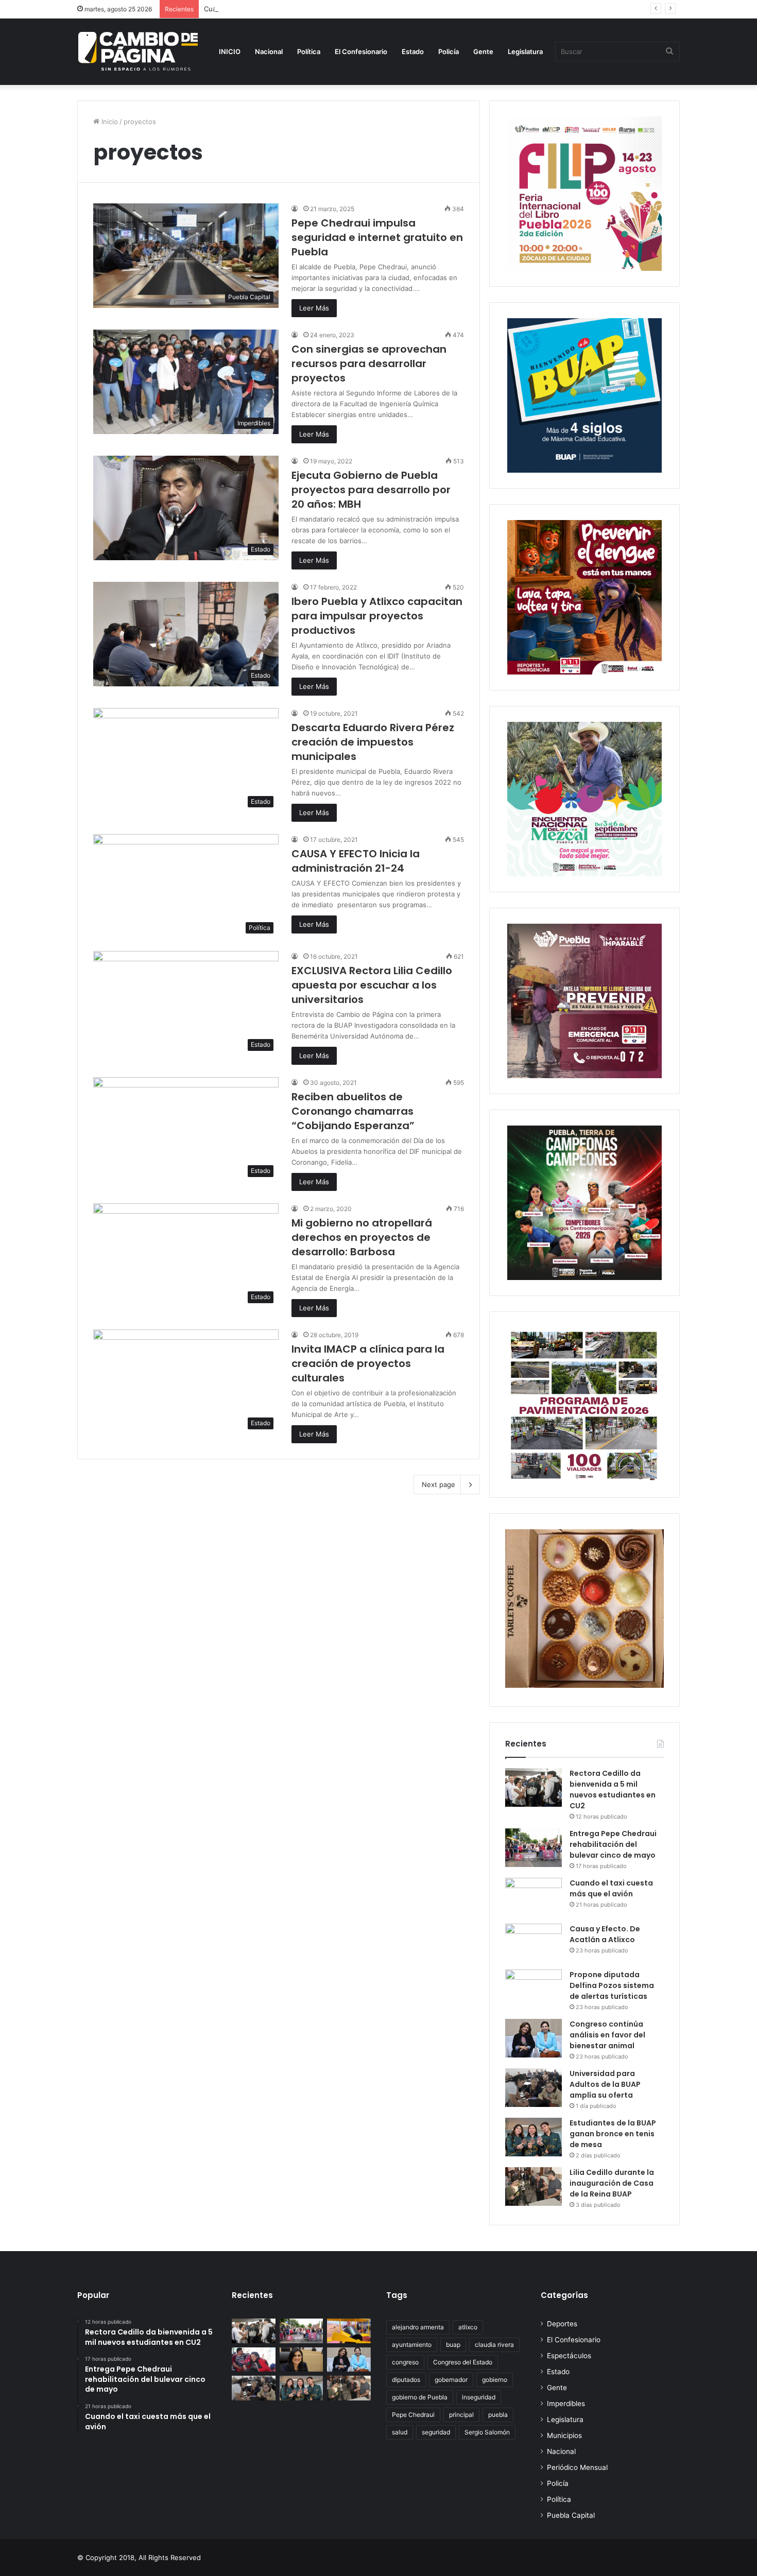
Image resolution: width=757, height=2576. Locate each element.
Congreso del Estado (463, 2362)
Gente (483, 51)
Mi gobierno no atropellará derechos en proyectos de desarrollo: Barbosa (362, 1237)
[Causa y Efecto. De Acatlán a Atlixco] (534, 1943)
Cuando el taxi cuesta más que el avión (267, 9)
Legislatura (525, 51)
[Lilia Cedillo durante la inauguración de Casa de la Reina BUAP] (534, 2186)
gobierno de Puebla (420, 2397)
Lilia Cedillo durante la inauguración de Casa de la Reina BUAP (612, 2183)
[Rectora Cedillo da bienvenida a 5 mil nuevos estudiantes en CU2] (534, 1787)
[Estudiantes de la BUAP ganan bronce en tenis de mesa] (534, 2137)
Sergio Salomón (487, 2432)
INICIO (230, 51)
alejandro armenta (418, 2327)
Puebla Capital (571, 2515)
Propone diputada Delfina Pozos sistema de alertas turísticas (612, 1985)
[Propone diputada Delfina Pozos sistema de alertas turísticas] (534, 1989)
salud (400, 2432)
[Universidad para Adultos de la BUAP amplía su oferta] (534, 2088)
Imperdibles (566, 2404)
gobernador (451, 2380)
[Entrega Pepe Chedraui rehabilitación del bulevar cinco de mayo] (534, 1848)
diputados (406, 2380)
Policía (449, 51)
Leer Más (314, 308)
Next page (438, 1484)
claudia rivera (494, 2345)
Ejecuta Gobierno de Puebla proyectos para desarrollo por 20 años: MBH (371, 490)
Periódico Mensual (577, 2467)
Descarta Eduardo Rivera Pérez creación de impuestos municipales (373, 742)
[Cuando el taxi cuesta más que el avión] (534, 1897)
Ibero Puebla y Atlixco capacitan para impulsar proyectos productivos (377, 616)
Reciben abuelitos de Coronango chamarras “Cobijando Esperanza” (353, 1111)
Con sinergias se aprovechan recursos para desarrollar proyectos (369, 364)
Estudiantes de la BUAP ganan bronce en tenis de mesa (613, 2134)
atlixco (468, 2327)
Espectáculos (569, 2356)
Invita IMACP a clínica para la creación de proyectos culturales (368, 1363)
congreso (405, 2362)
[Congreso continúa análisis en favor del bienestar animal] (534, 2038)
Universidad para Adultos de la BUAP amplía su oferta (605, 2084)
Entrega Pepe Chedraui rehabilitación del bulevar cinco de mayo (613, 1844)
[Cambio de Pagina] (138, 51)
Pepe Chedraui (413, 2415)
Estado (413, 51)
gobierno (495, 2380)
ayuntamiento (412, 2345)
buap (453, 2345)
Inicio (109, 122)
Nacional (269, 51)
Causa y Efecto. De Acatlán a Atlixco (605, 1934)
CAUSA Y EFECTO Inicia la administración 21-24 (356, 861)
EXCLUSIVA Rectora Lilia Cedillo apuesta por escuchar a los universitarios (372, 985)
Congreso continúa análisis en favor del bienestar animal (607, 2035)
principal (461, 2415)
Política (309, 51)
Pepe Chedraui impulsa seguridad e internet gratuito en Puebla (377, 237)
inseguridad (479, 2397)
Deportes (562, 2324)
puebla (498, 2415)
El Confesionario (361, 51)
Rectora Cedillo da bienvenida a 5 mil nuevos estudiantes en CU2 (613, 1790)
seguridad (436, 2432)
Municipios (564, 2435)
